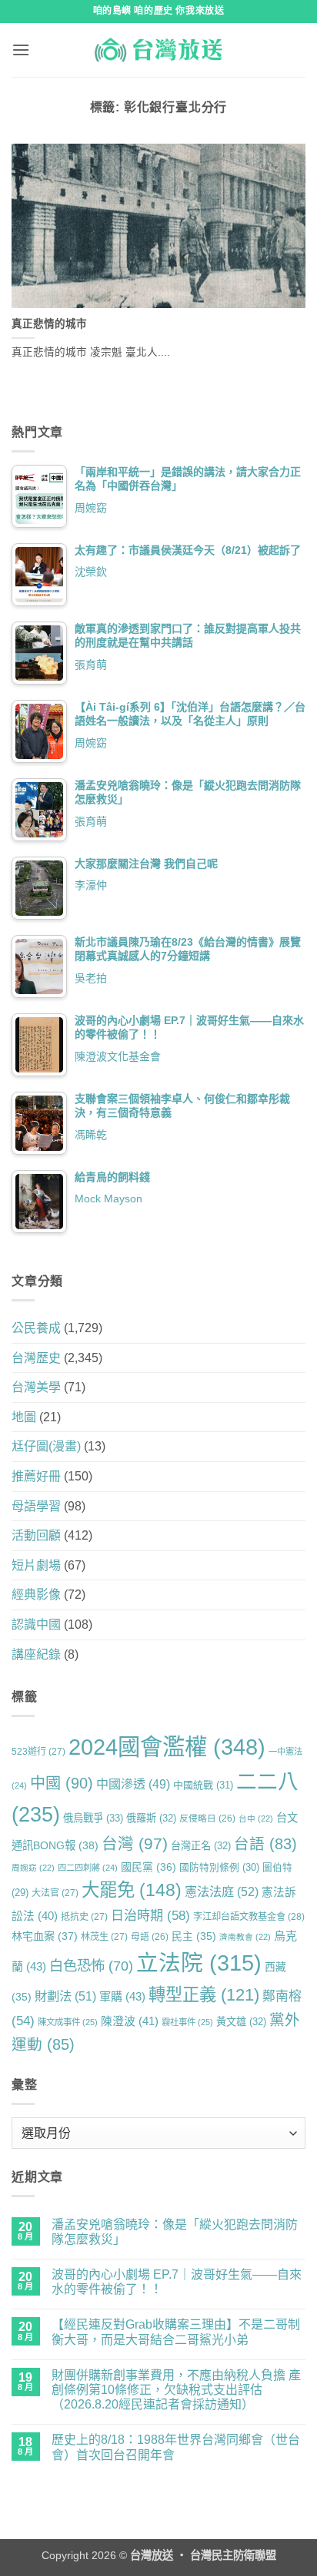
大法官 (55, 1893)
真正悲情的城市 (49, 324)
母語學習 (36, 1506)
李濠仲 (91, 885)
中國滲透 (133, 1784)
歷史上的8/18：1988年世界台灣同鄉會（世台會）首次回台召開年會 (176, 2447)
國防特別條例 (219, 1867)
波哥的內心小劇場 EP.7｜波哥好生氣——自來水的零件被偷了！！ (177, 2282)
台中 (256, 1818)
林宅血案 (45, 1936)
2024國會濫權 (167, 1747)
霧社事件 (187, 2022)
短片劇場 (36, 1565)
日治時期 (150, 1915)
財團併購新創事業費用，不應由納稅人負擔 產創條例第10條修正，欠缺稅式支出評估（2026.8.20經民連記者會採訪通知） (176, 2390)
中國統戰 (203, 1785)
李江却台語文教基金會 (249, 1917)
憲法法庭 (222, 1891)
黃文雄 (241, 2022)
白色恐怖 (91, 1966)
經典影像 (36, 1595)
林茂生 (104, 1937)
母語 (150, 1936)
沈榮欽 (91, 572)
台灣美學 (36, 1387)
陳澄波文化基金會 (118, 1056)
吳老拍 (91, 978)
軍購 (122, 1996)
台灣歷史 (36, 1358)
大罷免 (132, 1890)
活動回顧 (36, 1535)
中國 (62, 1783)
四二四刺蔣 (88, 1868)
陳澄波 (130, 2021)
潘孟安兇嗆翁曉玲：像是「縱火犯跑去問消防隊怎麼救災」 (175, 2232)
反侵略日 (207, 1818)
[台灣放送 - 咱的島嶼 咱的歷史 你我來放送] (158, 50)
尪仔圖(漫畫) (46, 1446)
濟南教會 (245, 1937)
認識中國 (36, 1625)
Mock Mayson (108, 1198)
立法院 (199, 1963)
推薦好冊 (36, 1476)
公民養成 (36, 1328)
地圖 (24, 1417)
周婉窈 (91, 508)
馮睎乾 (91, 1135)
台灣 (135, 1843)
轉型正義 (204, 1995)
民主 (194, 1936)
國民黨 (148, 1867)
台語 (265, 1844)
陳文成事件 (68, 2022)
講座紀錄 (36, 1654)
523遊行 (38, 1752)
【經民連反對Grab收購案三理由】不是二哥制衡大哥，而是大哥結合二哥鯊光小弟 (176, 2332)
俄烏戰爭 (93, 1818)
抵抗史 (84, 1917)
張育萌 (91, 665)
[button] (21, 50)
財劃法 (65, 1996)
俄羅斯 (151, 1818)
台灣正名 (201, 1846)
